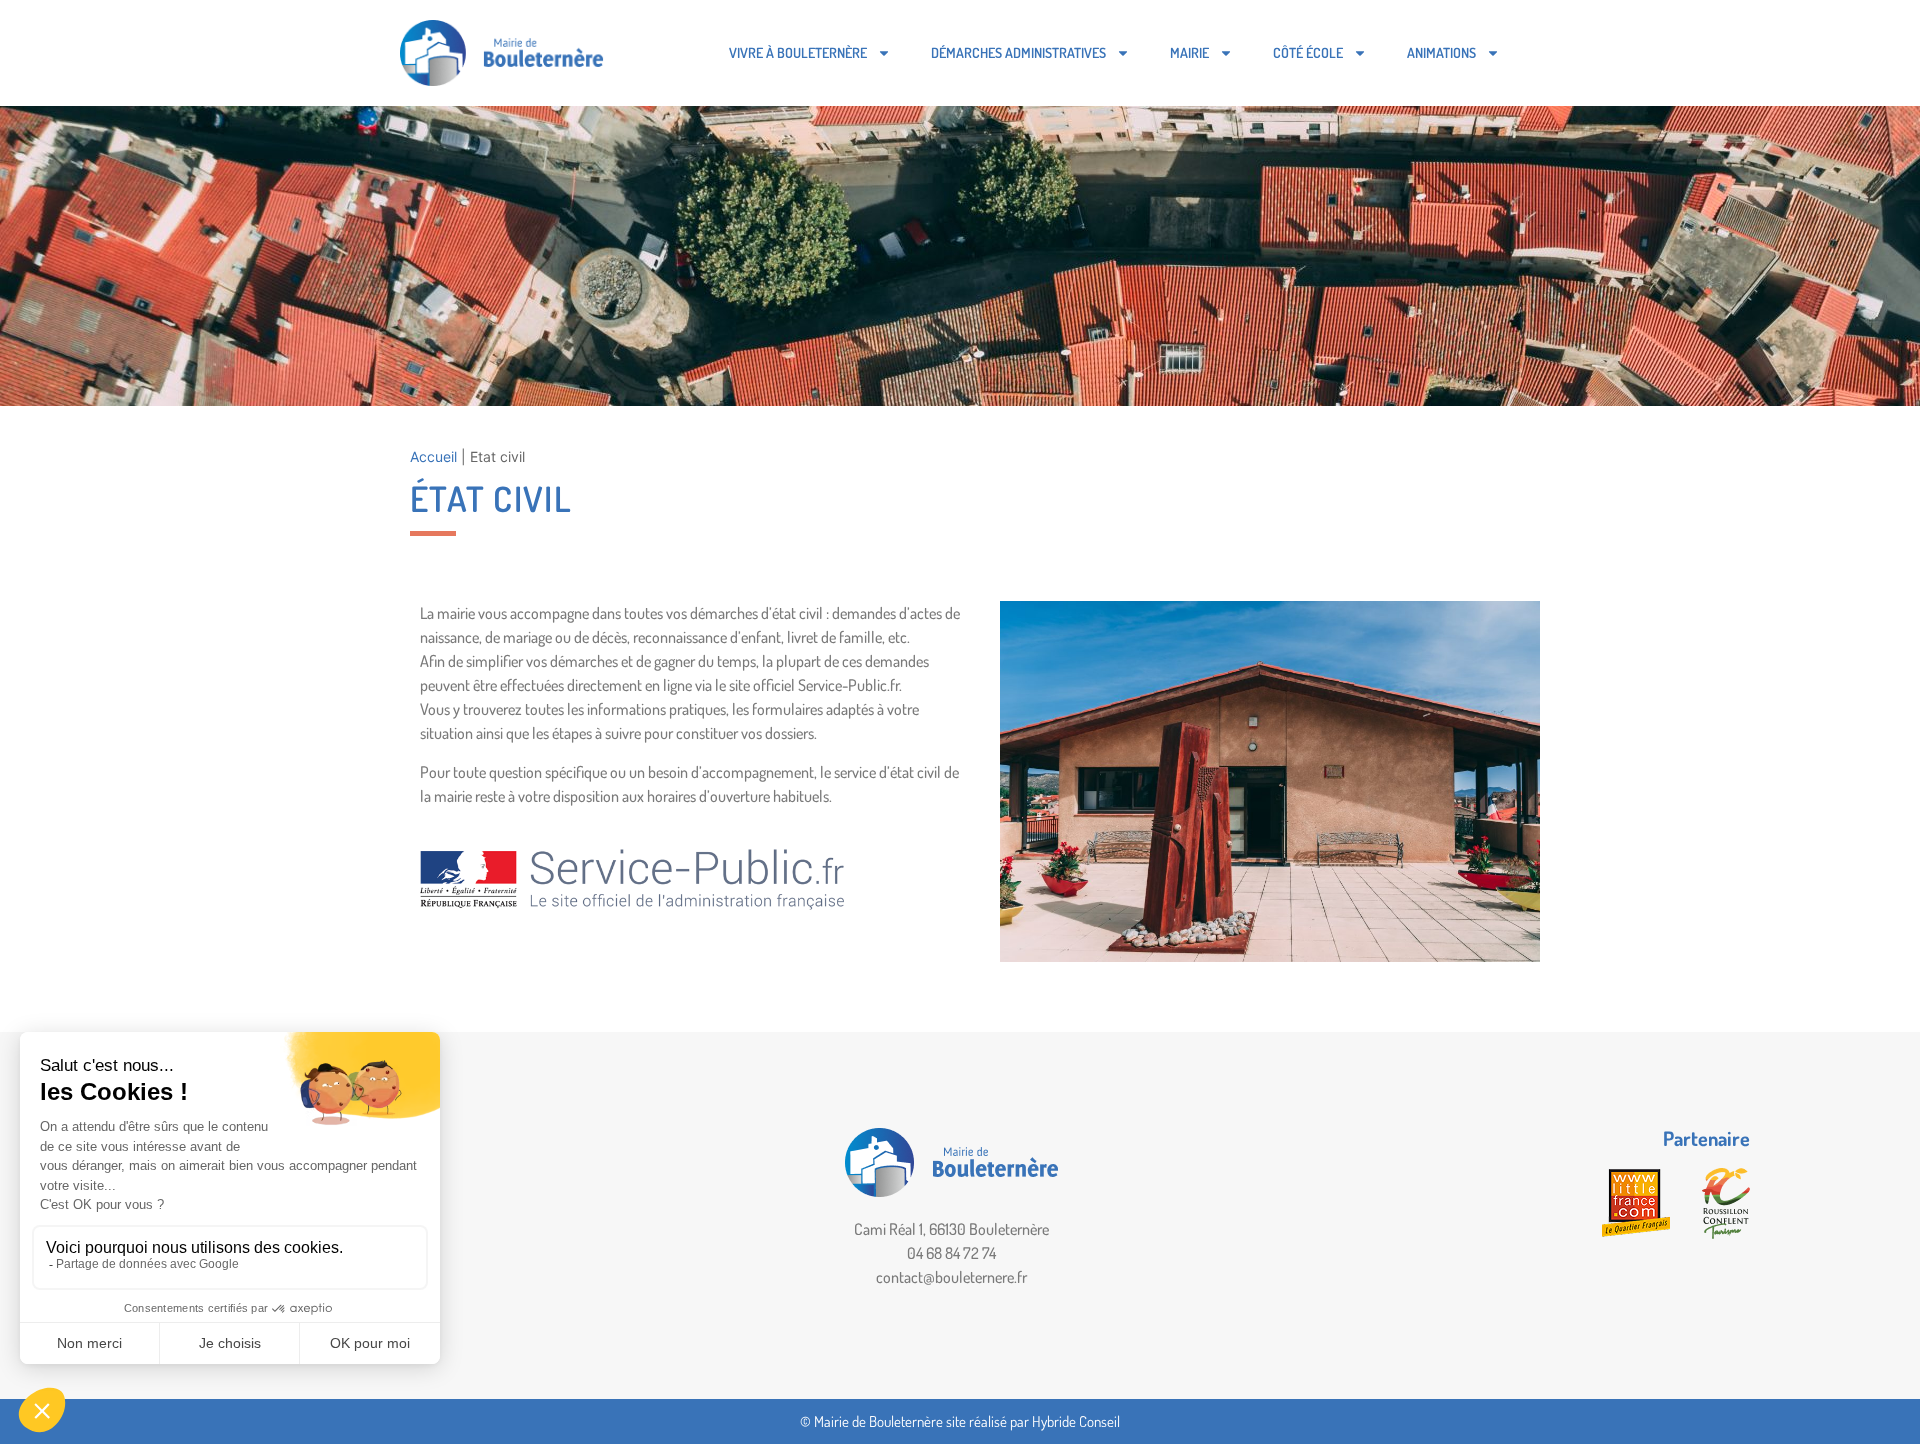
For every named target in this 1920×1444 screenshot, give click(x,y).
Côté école (1308, 52)
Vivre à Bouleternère (798, 52)
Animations (1441, 52)
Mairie (1189, 52)
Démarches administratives (1018, 52)
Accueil (433, 456)
